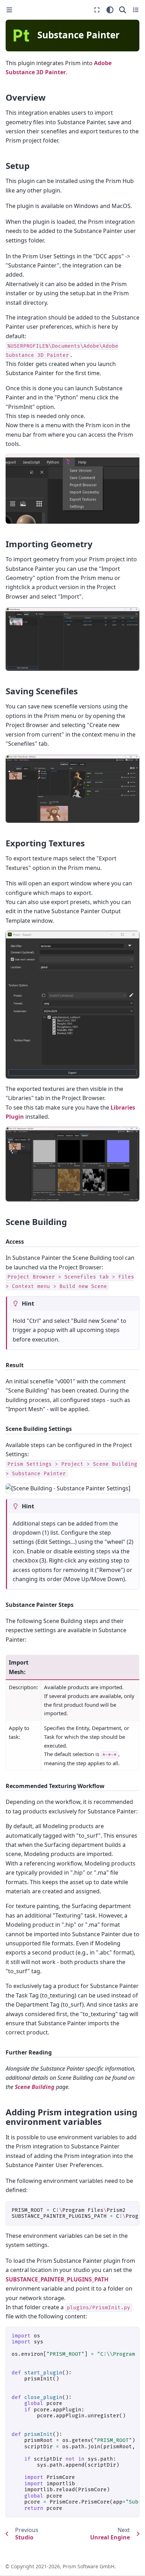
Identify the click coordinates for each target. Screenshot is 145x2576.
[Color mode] (110, 10)
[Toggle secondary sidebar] (136, 10)
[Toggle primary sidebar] (9, 10)
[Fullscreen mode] (97, 10)
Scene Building (35, 2087)
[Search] (123, 10)
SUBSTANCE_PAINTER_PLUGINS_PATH (57, 2279)
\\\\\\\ (75, 2213)
